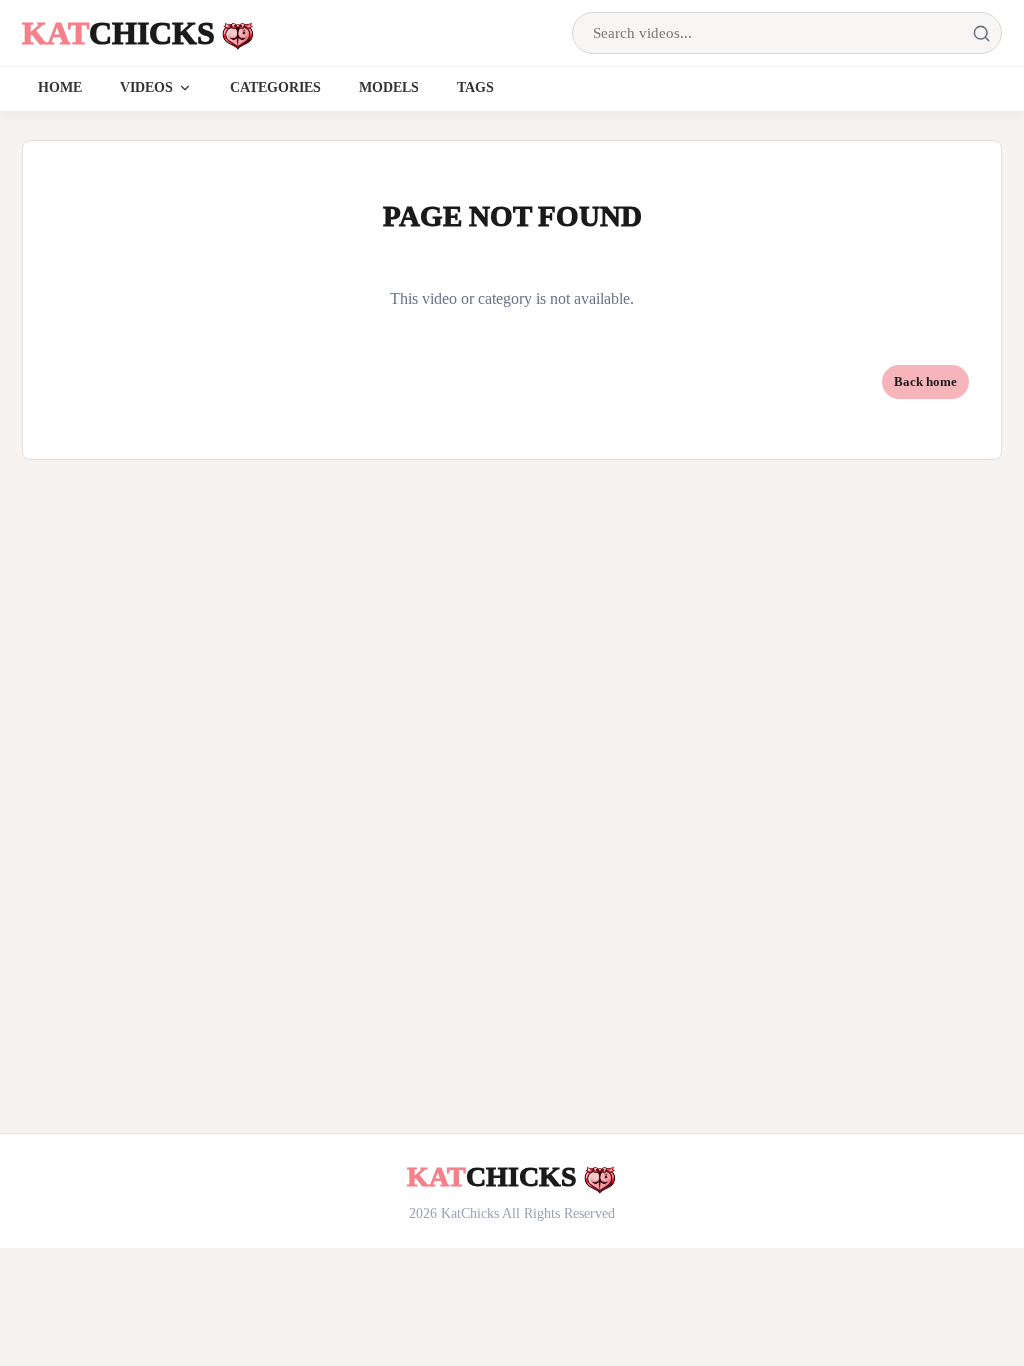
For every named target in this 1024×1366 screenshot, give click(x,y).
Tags (475, 87)
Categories (275, 87)
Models (389, 87)
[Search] (981, 33)
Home (60, 87)
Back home (925, 381)
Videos (146, 87)
